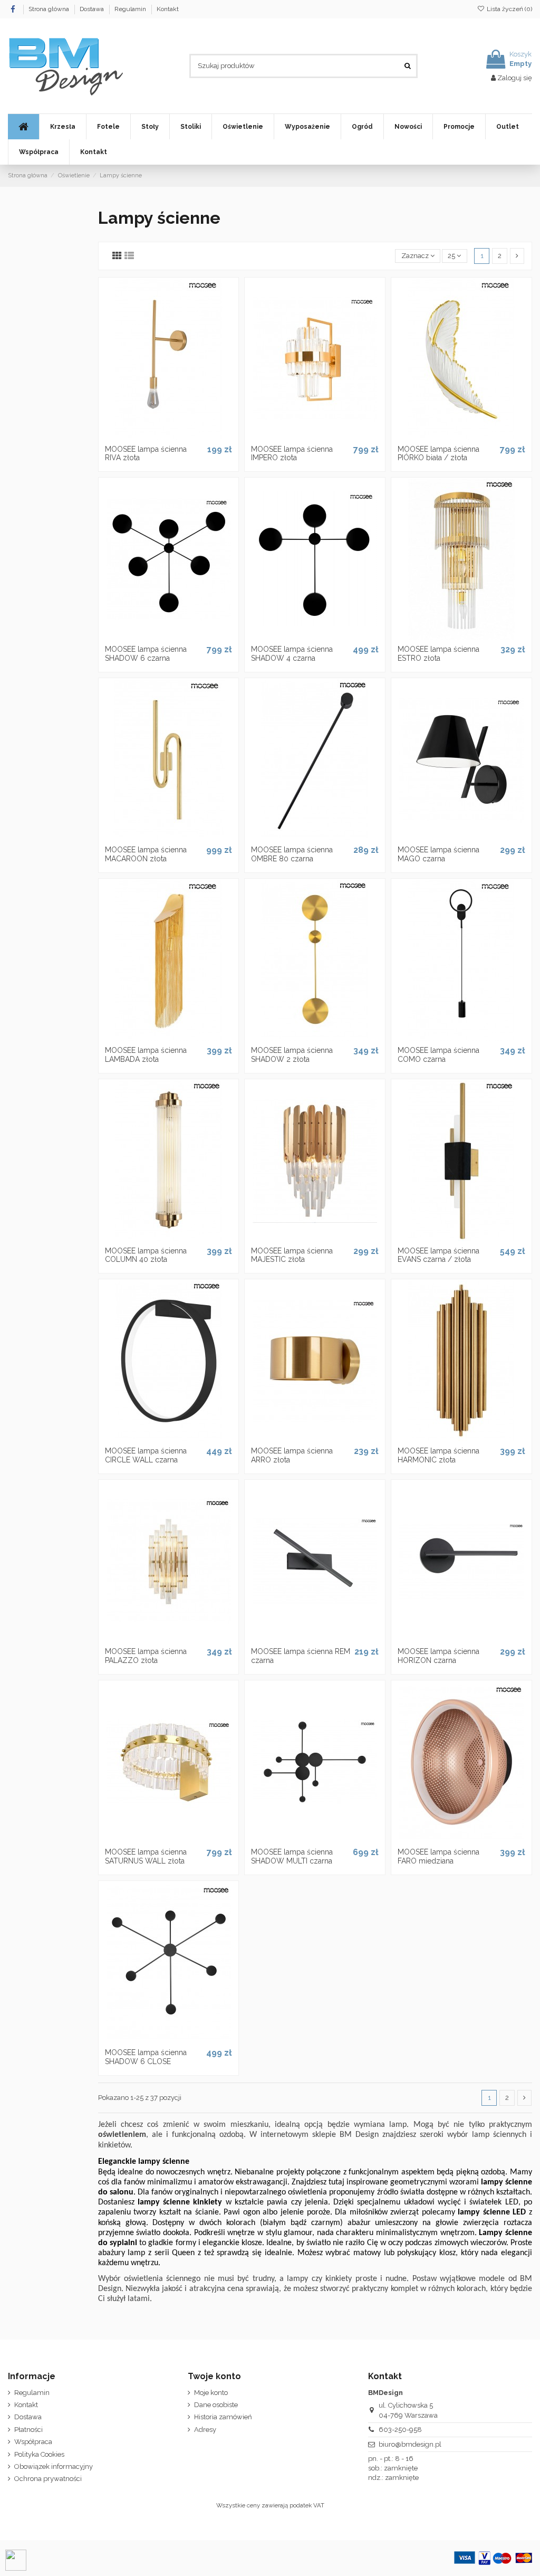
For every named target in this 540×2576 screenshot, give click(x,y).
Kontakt (168, 9)
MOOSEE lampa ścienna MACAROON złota (146, 854)
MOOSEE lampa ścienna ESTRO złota (438, 654)
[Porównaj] (168, 436)
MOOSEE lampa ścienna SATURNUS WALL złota (146, 1856)
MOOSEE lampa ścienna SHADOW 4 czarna (292, 654)
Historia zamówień (223, 2417)
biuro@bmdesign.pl (410, 2444)
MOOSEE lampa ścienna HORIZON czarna (438, 1656)
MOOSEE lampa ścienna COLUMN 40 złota (146, 1255)
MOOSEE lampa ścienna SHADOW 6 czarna (146, 654)
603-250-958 (400, 2430)
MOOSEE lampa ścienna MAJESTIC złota (292, 1255)
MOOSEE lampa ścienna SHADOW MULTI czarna (292, 1856)
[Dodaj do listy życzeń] (155, 436)
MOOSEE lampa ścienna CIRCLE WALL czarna (146, 1455)
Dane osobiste (216, 2405)
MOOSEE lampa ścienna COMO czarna (438, 1055)
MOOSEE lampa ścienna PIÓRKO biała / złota (438, 454)
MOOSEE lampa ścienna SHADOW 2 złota (292, 1055)
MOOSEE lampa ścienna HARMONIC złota (438, 1455)
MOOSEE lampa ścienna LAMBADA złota (146, 1055)
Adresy (205, 2430)
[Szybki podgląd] (182, 436)
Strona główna (50, 9)
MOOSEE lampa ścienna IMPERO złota (292, 454)
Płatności (28, 2430)
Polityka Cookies (39, 2454)
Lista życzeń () (509, 9)
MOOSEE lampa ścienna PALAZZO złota (146, 1656)
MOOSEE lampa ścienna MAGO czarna (438, 854)
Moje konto (211, 2393)
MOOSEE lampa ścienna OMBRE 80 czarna (292, 854)
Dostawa (93, 9)
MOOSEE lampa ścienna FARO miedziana (438, 1856)
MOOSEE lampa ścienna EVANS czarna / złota (438, 1255)
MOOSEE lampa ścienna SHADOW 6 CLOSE (146, 2057)
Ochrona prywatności (48, 2479)
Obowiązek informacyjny (54, 2466)
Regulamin (131, 9)
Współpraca (33, 2442)
